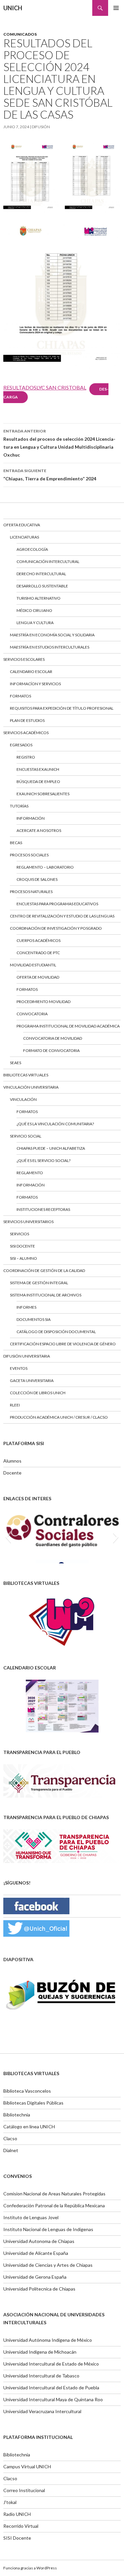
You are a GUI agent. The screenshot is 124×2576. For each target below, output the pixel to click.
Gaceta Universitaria (32, 1381)
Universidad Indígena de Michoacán (40, 2352)
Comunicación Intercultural (48, 561)
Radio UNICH (17, 2514)
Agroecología (32, 549)
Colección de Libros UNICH (38, 1393)
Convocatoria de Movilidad (53, 1038)
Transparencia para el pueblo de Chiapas (56, 1817)
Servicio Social (26, 1136)
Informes (26, 1307)
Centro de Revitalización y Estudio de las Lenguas (62, 916)
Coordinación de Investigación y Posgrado (56, 928)
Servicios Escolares (24, 659)
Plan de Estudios (27, 720)
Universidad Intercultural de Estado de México (51, 2364)
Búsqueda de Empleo (38, 782)
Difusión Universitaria (27, 1356)
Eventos (19, 1368)
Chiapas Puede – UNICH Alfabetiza (51, 1148)
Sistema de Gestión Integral (39, 1283)
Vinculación (23, 1099)
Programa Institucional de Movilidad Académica (68, 1026)
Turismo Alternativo (39, 598)
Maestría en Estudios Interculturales (50, 647)
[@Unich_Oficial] (36, 1928)
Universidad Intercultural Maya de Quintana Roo (53, 2399)
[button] (8, 1537)
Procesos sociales (29, 855)
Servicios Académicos (26, 733)
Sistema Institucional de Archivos (46, 1295)
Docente (12, 1473)
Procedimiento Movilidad (43, 1002)
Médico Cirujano (34, 610)
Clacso (10, 2138)
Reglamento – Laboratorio (45, 867)
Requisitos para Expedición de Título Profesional (62, 708)
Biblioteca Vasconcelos (27, 2091)
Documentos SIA (34, 1319)
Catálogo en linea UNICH (29, 2127)
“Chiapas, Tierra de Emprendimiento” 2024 (50, 475)
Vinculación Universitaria (31, 1087)
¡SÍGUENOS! (17, 1883)
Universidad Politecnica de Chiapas (39, 2289)
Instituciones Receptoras (43, 1209)
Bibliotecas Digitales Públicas (33, 2103)
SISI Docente (22, 1246)
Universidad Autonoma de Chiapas (39, 2241)
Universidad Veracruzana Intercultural (42, 2411)
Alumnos (12, 1461)
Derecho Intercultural (41, 574)
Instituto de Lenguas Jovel (31, 2217)
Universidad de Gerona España (35, 2277)
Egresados (21, 745)
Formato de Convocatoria (51, 1050)
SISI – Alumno (23, 1258)
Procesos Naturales (31, 892)
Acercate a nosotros (39, 830)
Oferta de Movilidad (38, 977)
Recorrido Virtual (21, 2526)
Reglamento (30, 1173)
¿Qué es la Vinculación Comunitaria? (55, 1124)
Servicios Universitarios (28, 1222)
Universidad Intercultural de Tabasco (41, 2376)
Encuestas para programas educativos (57, 904)
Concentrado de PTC (38, 953)
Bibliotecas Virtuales (26, 1075)
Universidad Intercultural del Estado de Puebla (51, 2388)
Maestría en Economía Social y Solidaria (52, 635)
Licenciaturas (24, 537)
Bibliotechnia (17, 2115)
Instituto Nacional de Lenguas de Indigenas (48, 2229)
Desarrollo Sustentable (42, 586)
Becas (16, 843)
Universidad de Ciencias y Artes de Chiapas (48, 2265)
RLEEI (15, 1405)
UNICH (13, 8)
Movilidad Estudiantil (33, 965)
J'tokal (10, 2502)
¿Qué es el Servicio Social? (43, 1160)
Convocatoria (32, 1014)
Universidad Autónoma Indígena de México (48, 2340)
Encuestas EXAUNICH (38, 769)
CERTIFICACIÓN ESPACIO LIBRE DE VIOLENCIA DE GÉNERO (63, 1344)
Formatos (21, 696)
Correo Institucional (24, 2490)
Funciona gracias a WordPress (30, 2568)
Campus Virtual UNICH (27, 2466)
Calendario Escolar (31, 672)
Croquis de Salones (37, 879)
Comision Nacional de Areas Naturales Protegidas (54, 2194)
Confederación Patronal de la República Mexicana (54, 2205)
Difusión (41, 127)
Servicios (20, 1234)
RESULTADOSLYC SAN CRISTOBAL (45, 387)
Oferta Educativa (22, 525)
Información (31, 818)
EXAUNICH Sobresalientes (43, 794)
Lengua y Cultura (35, 623)
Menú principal (116, 8)
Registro (26, 757)
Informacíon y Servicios (35, 684)
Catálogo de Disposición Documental (56, 1332)
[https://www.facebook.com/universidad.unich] (36, 1905)
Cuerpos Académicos (39, 940)
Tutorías (19, 806)
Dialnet (11, 2150)
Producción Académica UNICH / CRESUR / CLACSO (59, 1417)
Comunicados (20, 34)
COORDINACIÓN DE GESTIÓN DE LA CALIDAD (44, 1270)
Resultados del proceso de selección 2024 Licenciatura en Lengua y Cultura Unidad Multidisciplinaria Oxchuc (59, 443)
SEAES (16, 1063)
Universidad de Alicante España (36, 2253)
